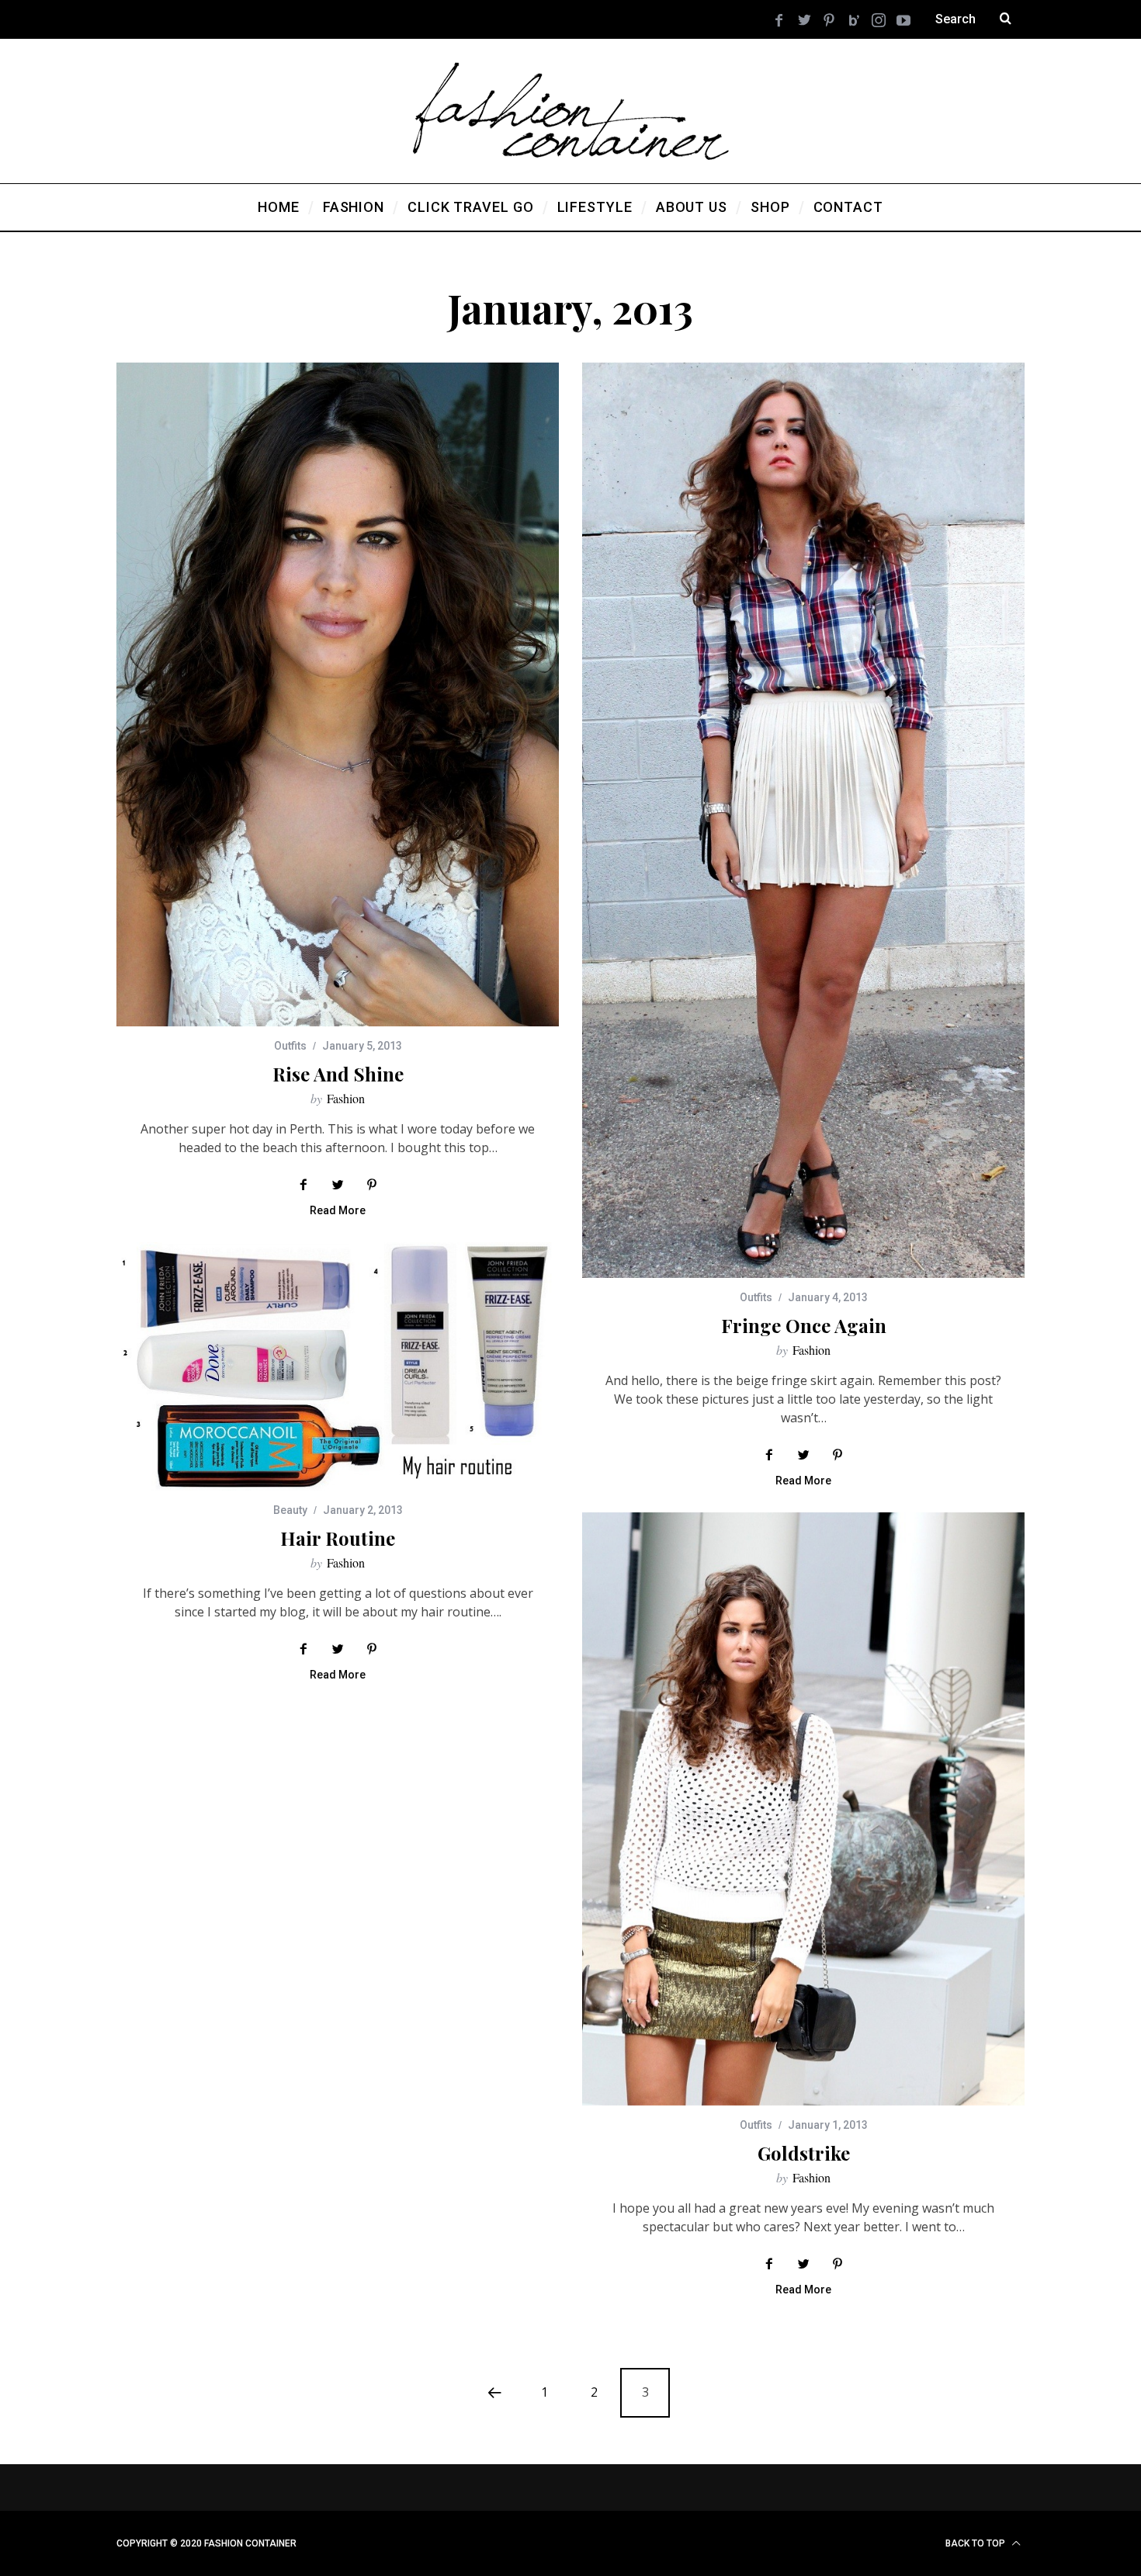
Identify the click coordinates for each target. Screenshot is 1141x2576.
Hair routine (338, 1538)
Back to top (976, 2543)
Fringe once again (804, 1325)
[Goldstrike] (803, 1809)
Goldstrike (804, 2153)
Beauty (290, 1510)
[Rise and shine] (338, 694)
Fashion (346, 1098)
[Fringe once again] (803, 820)
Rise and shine (338, 1074)
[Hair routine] (338, 1366)
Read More (338, 1211)
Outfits (290, 1046)
